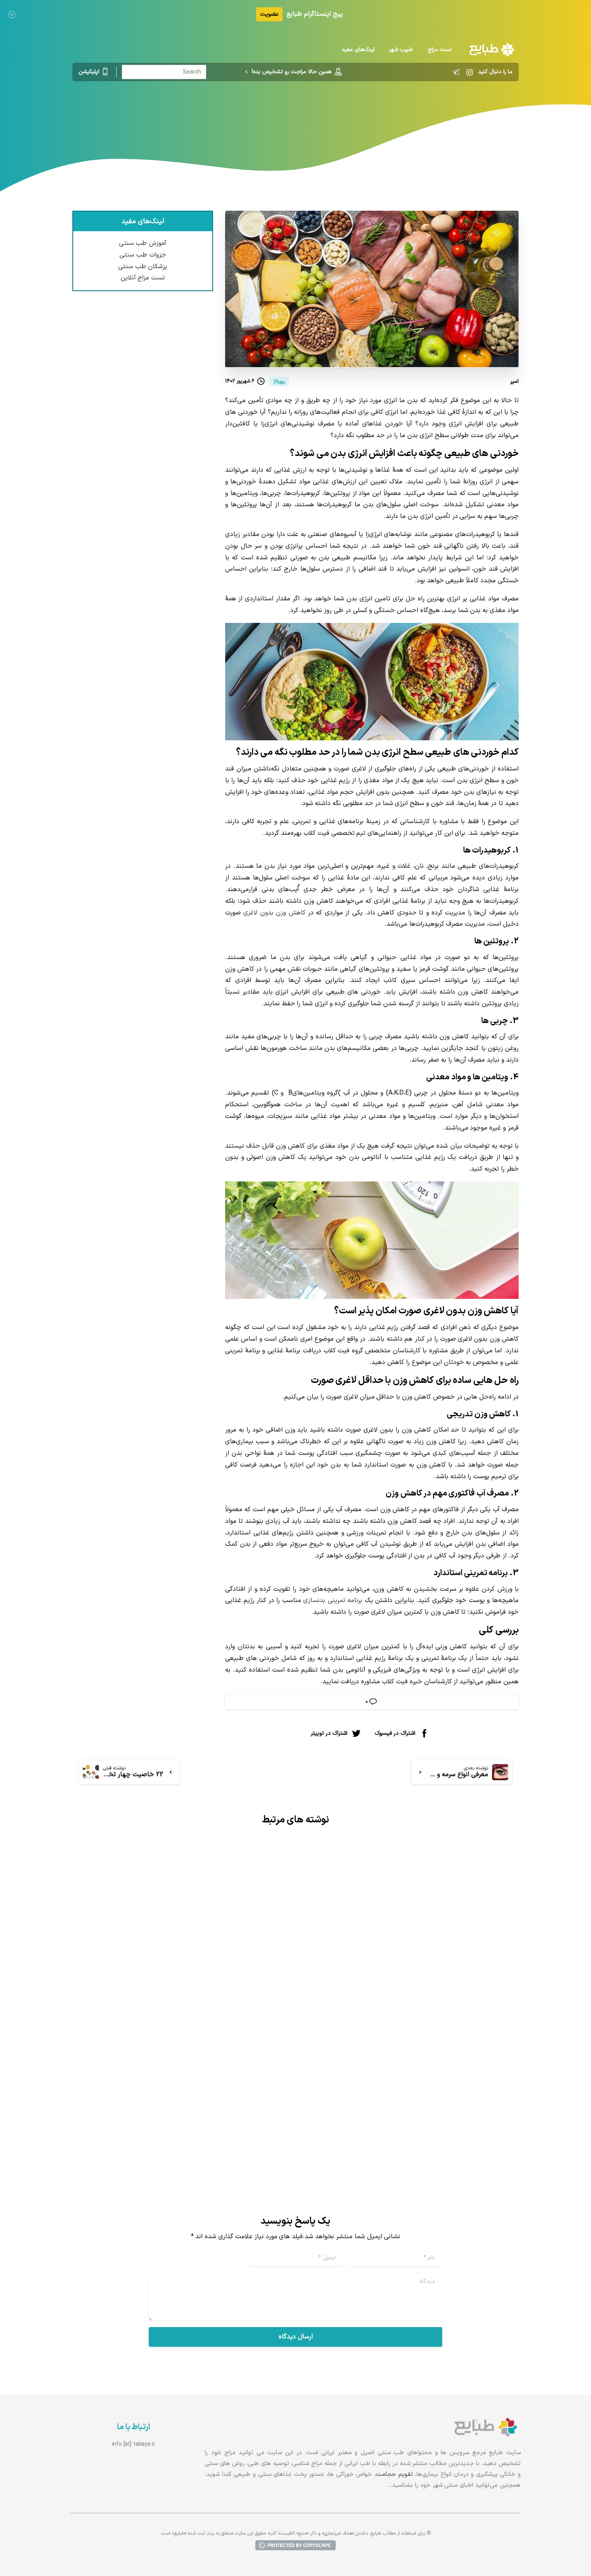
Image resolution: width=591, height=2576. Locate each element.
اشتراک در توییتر (329, 1733)
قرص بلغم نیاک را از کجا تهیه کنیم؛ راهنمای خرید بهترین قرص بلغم (417, 2033)
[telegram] (456, 72)
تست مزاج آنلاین (143, 278)
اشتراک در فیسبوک (395, 1733)
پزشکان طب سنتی (143, 267)
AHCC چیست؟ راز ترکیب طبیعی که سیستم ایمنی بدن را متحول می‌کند (187, 2075)
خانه (354, 115)
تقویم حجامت (394, 2474)
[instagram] (470, 72)
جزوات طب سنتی (143, 255)
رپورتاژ (332, 115)
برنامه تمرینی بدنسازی (333, 1600)
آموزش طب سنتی (143, 244)
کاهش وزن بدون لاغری (274, 913)
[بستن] (12, 14)
